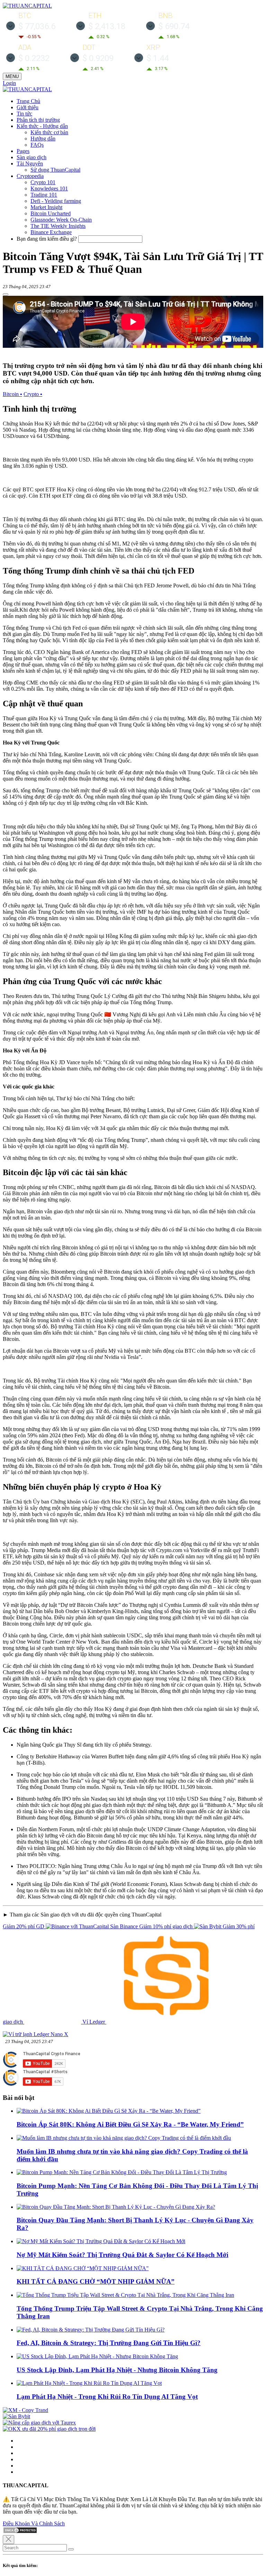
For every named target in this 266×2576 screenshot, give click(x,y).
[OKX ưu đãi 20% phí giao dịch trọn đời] (49, 2429)
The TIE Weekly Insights (58, 226)
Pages (23, 151)
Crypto (33, 394)
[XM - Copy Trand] (25, 2410)
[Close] (8, 2540)
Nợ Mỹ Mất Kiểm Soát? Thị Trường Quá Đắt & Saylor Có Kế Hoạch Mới (122, 2255)
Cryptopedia (30, 176)
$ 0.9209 (98, 58)
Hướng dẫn (43, 139)
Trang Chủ (28, 101)
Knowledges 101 (49, 188)
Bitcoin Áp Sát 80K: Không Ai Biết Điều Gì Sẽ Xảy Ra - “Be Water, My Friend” (130, 2124)
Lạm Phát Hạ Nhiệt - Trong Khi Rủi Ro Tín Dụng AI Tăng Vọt (107, 2397)
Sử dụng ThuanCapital (55, 170)
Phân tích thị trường (38, 120)
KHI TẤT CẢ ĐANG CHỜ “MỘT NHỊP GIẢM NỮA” (96, 2281)
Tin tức (24, 114)
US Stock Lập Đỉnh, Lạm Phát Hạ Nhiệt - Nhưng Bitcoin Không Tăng (117, 2370)
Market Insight (46, 207)
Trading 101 (44, 195)
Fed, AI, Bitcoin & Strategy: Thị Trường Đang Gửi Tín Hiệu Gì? (109, 2343)
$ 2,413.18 (107, 26)
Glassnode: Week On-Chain (61, 220)
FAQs (37, 145)
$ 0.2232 (34, 58)
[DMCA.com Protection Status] (20, 2532)
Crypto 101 (43, 182)
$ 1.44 (158, 58)
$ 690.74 (174, 26)
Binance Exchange (51, 232)
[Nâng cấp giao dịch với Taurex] (39, 2423)
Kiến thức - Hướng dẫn (42, 126)
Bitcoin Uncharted (51, 213)
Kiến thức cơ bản (49, 132)
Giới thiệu (28, 107)
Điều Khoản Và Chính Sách (34, 2523)
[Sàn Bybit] (16, 2416)
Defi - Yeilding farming (56, 201)
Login (9, 83)
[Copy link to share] (6, 294)
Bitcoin (12, 394)
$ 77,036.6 (37, 26)
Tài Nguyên (30, 163)
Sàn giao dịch (32, 157)
